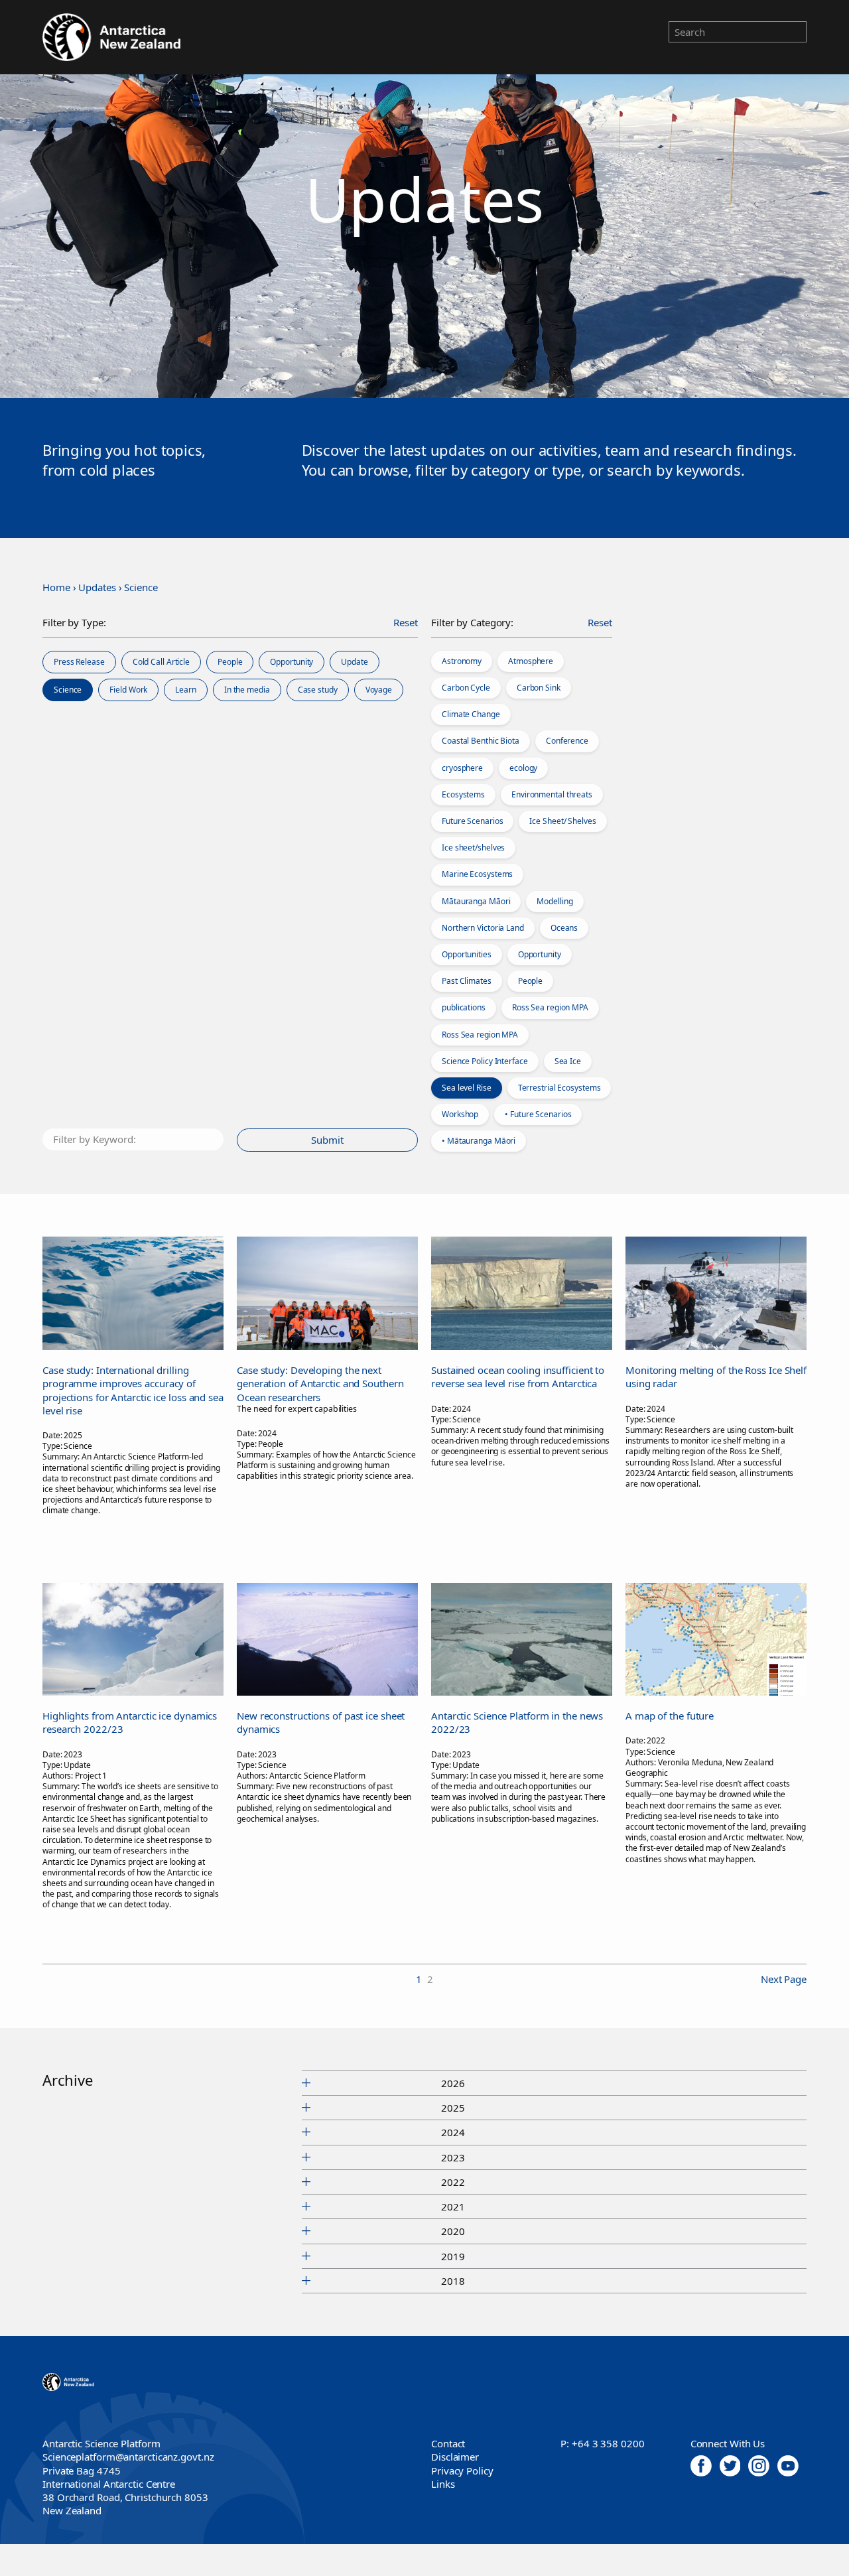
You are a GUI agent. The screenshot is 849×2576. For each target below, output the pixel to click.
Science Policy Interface (485, 1061)
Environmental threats (552, 794)
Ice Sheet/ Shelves (562, 821)
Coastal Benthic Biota (481, 741)
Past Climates (467, 981)
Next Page (784, 1979)
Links (443, 2484)
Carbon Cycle (466, 688)
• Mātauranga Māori (479, 1141)
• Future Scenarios (538, 1114)
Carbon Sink (539, 688)
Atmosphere (531, 661)
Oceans (564, 928)
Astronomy (462, 661)
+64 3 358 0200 (608, 2443)
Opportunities (467, 954)
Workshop (460, 1114)
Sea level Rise (467, 1088)
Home (56, 587)
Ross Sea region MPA (550, 1007)
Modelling (555, 901)
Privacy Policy (462, 2471)
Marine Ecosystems (477, 874)
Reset (406, 622)
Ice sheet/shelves (473, 847)
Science (141, 587)
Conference (567, 741)
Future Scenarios (472, 821)
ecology (523, 768)
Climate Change (471, 714)
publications (464, 1007)
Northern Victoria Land (483, 928)
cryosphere (462, 768)
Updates (97, 587)
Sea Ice (568, 1061)
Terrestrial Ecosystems (559, 1088)
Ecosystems (463, 794)
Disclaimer (455, 2457)
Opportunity (540, 954)
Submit (327, 1140)
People (530, 981)
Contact (448, 2443)
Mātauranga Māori (476, 901)
